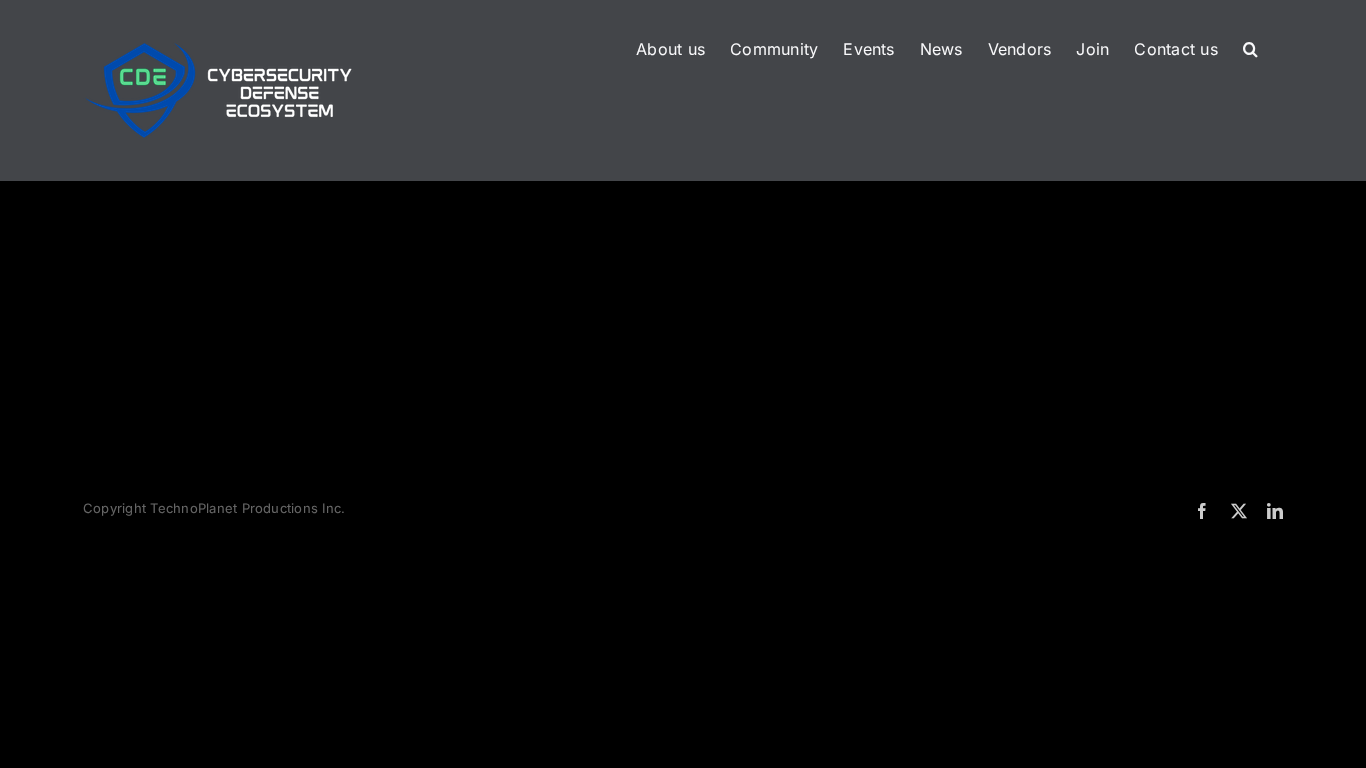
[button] (1250, 47)
